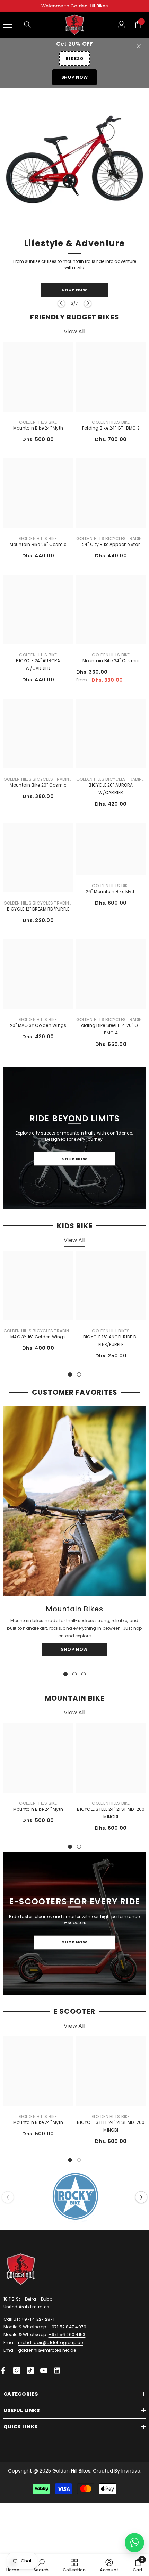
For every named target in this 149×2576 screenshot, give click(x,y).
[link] (41, 2565)
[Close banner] (139, 46)
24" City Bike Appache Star (111, 547)
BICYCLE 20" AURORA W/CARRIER (111, 792)
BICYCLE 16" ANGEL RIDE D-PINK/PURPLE (111, 1344)
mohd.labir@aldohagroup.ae (51, 2346)
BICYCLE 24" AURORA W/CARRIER (38, 668)
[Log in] (122, 25)
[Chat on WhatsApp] (134, 2543)
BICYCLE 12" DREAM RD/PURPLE (38, 912)
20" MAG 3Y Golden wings (38, 1028)
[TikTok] (30, 2374)
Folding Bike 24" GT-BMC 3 (111, 431)
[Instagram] (17, 2374)
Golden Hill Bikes (111, 1334)
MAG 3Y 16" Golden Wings (38, 1340)
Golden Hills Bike (38, 425)
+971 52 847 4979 (68, 2330)
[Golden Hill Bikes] (74, 2201)
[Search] (27, 25)
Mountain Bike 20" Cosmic (38, 788)
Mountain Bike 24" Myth (38, 431)
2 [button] (79, 1378)
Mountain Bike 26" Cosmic (38, 547)
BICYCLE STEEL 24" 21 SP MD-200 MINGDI (111, 1816)
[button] (61, 307)
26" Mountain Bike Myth (111, 895)
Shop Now (75, 77)
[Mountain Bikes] (74, 1505)
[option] (74, 202)
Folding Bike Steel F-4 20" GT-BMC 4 (111, 1032)
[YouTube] (44, 2374)
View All (74, 335)
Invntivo (131, 2474)
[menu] (8, 25)
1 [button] (70, 1378)
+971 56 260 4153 (67, 2338)
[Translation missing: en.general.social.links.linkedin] (57, 2374)
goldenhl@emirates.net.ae (47, 2354)
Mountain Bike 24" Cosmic (111, 664)
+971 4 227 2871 (38, 2323)
